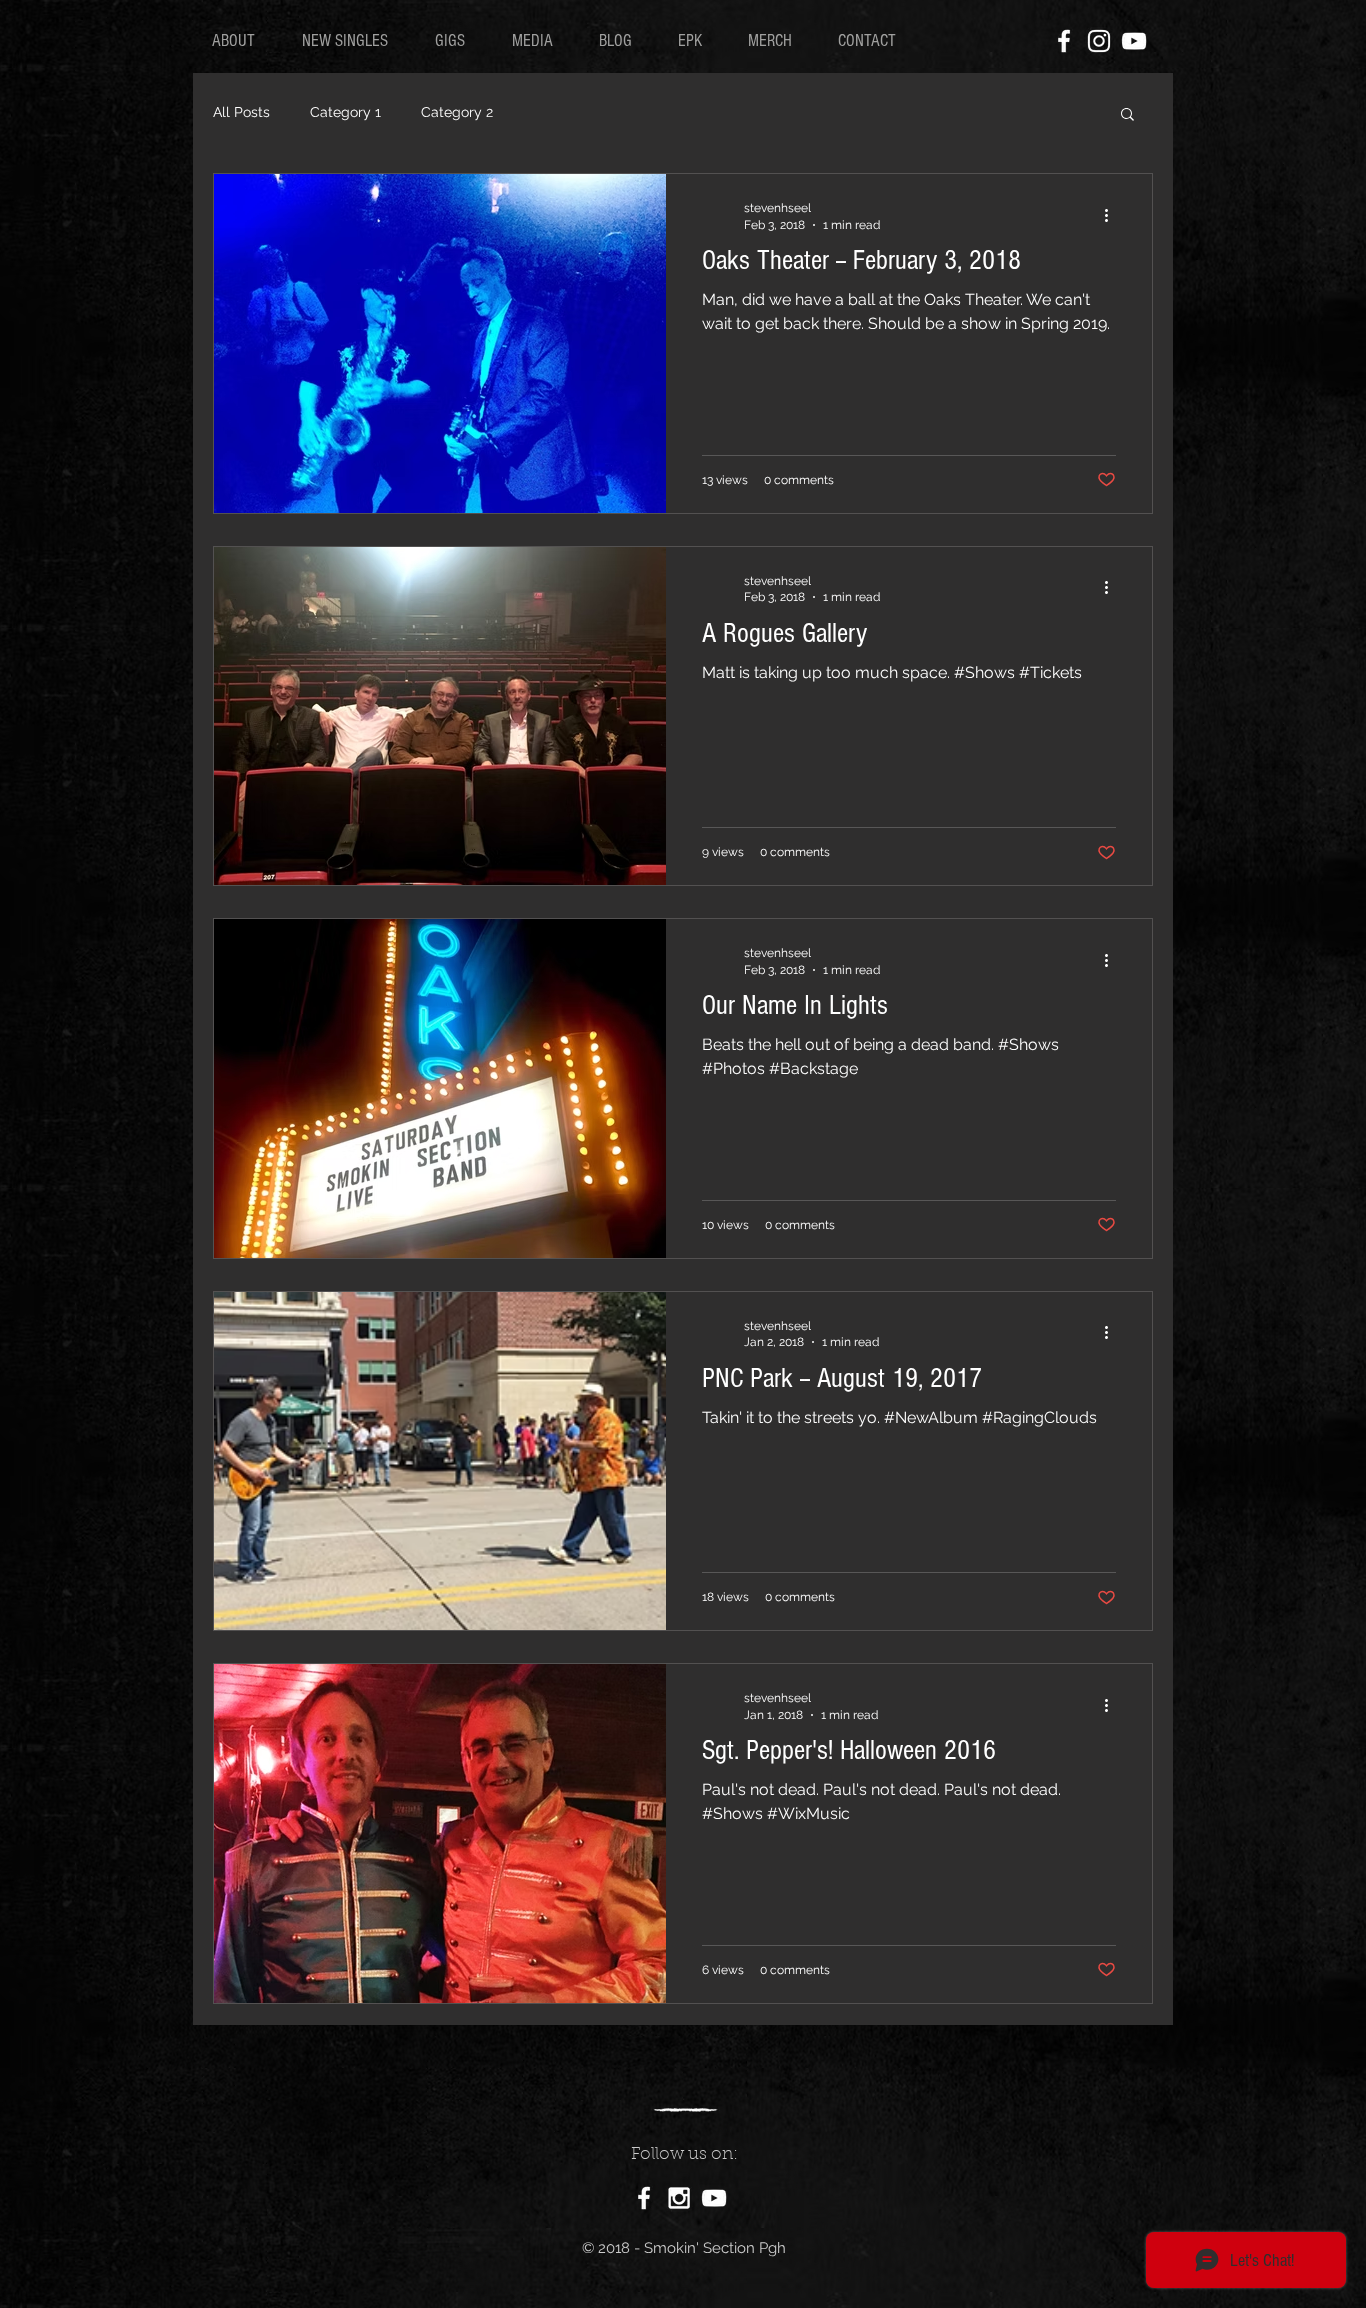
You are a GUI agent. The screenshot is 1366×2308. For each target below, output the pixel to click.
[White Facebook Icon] (1064, 41)
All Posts (241, 112)
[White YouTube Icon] (1134, 41)
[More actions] (1113, 215)
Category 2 (457, 112)
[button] (1127, 115)
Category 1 (345, 112)
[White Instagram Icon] (1099, 41)
